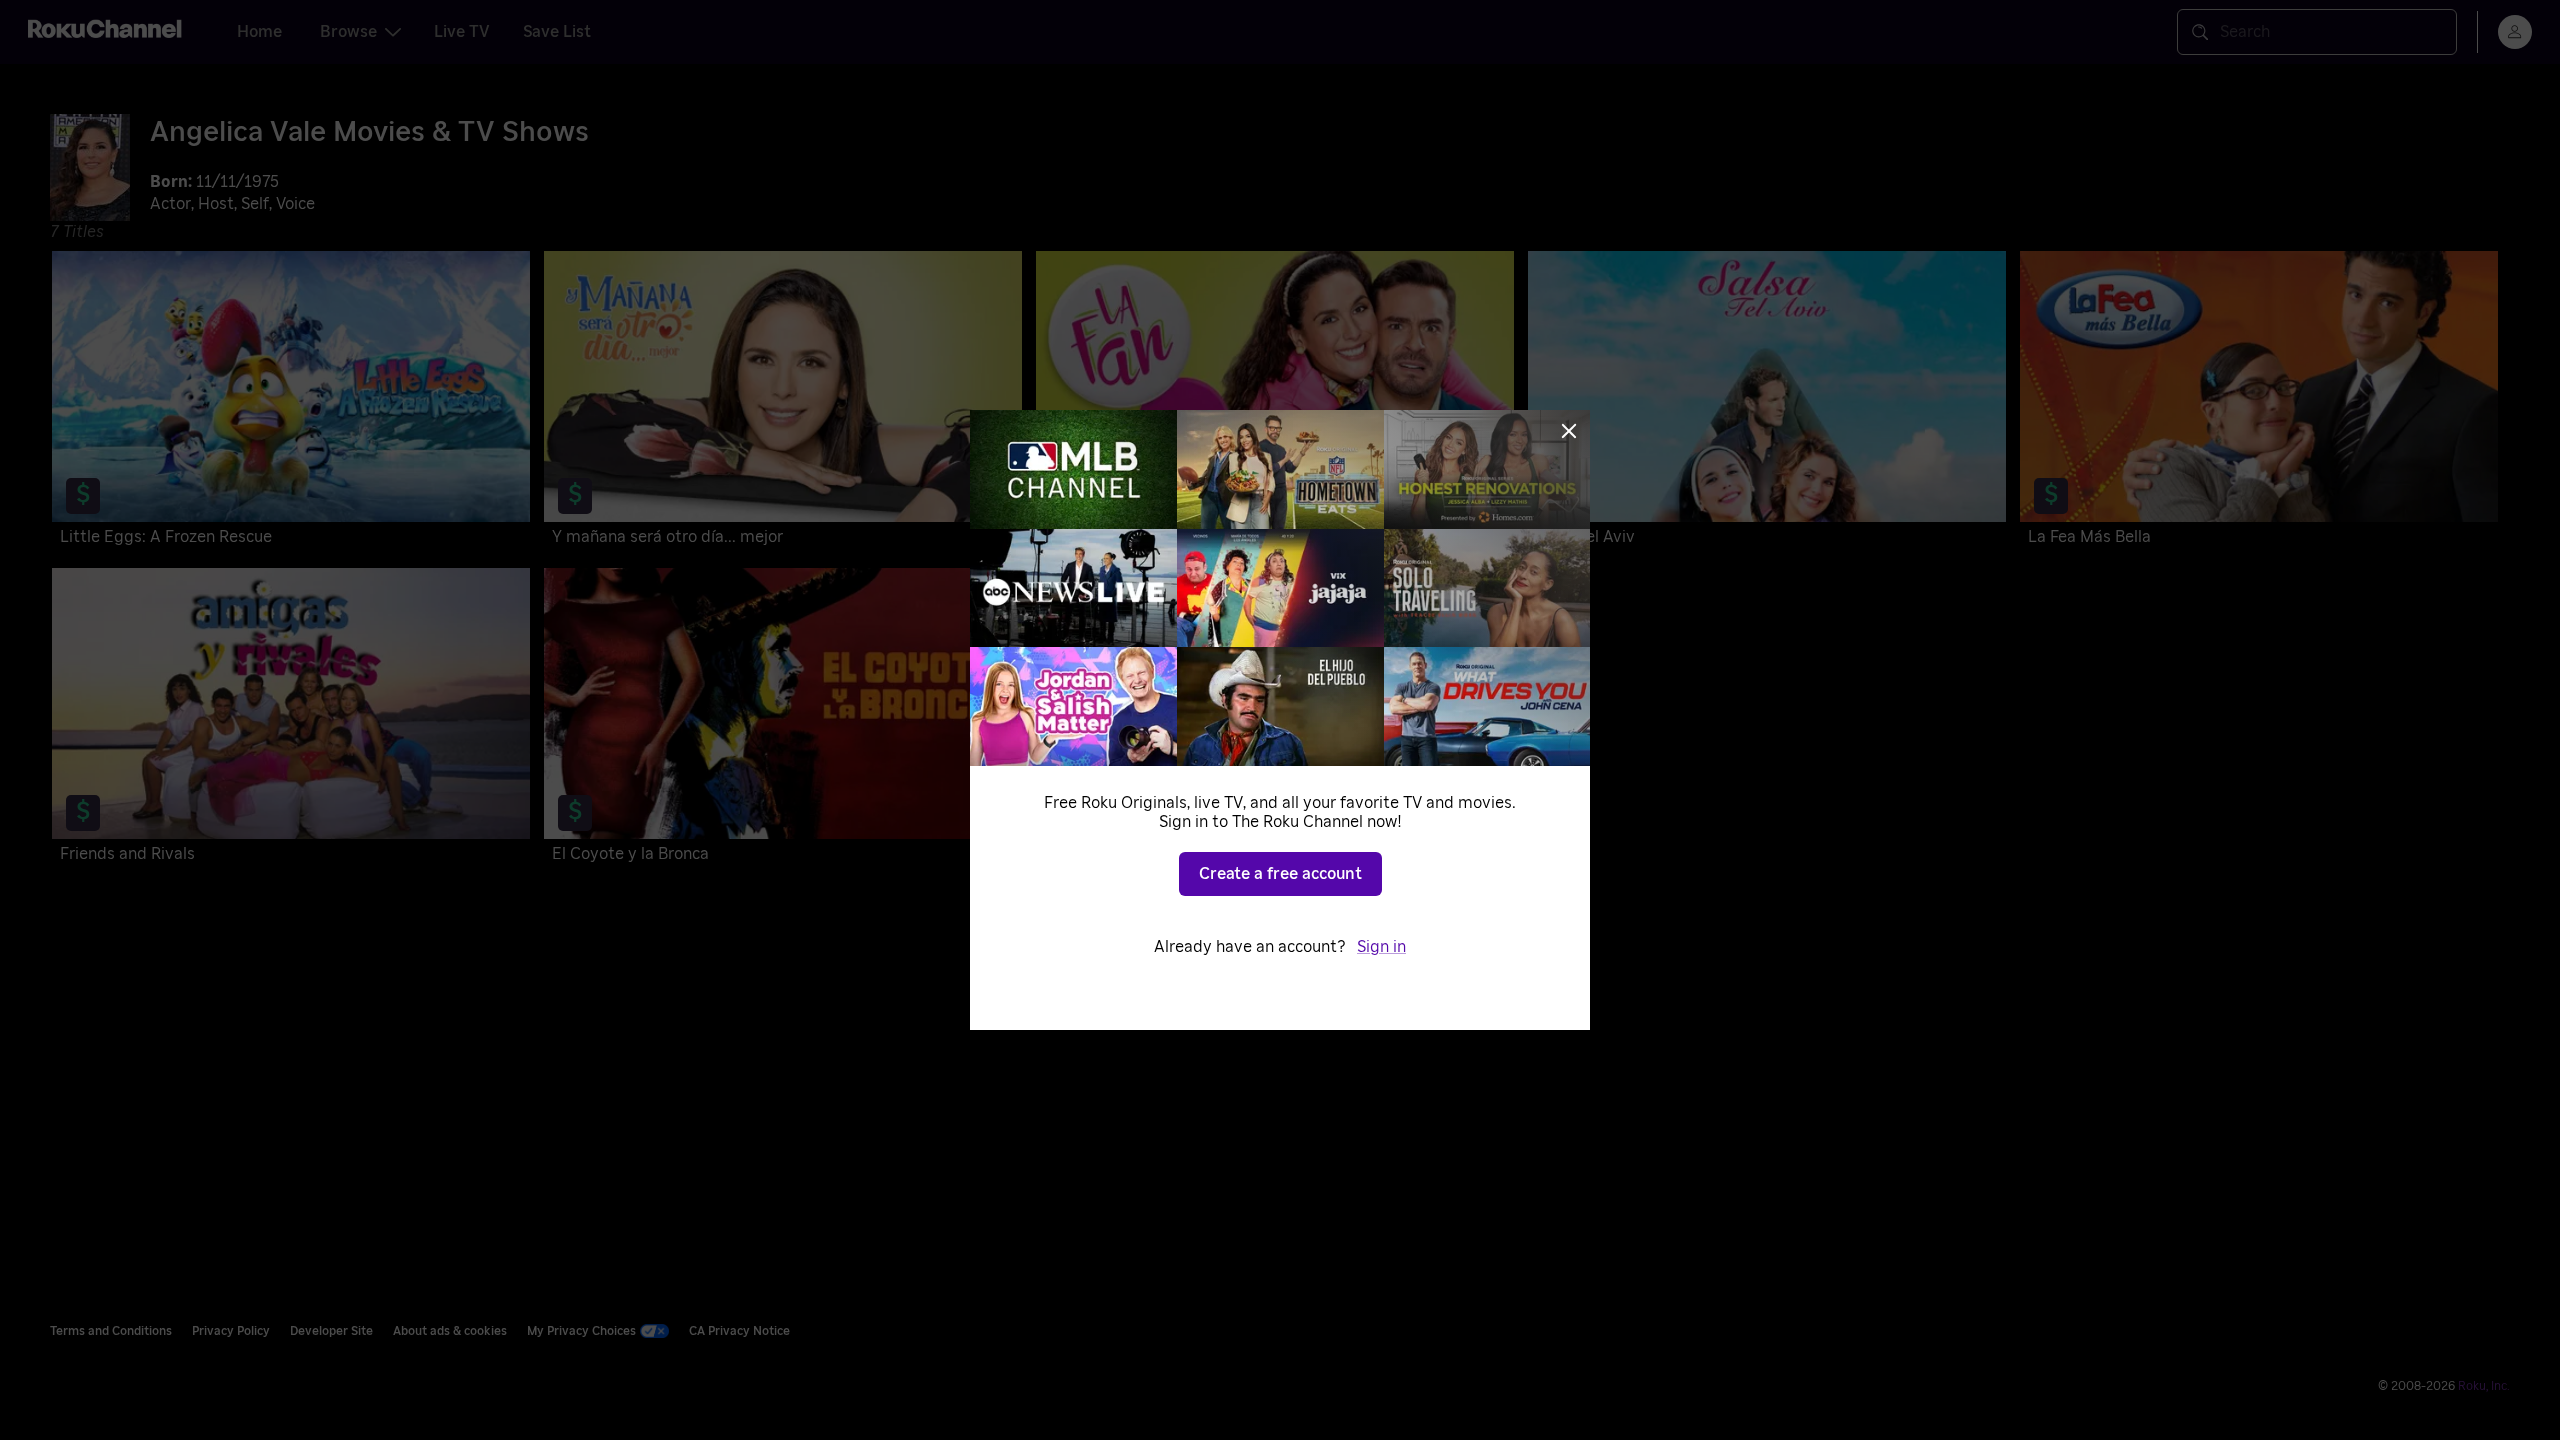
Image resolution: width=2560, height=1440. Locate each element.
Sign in (1381, 947)
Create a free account (1280, 874)
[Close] (1569, 431)
